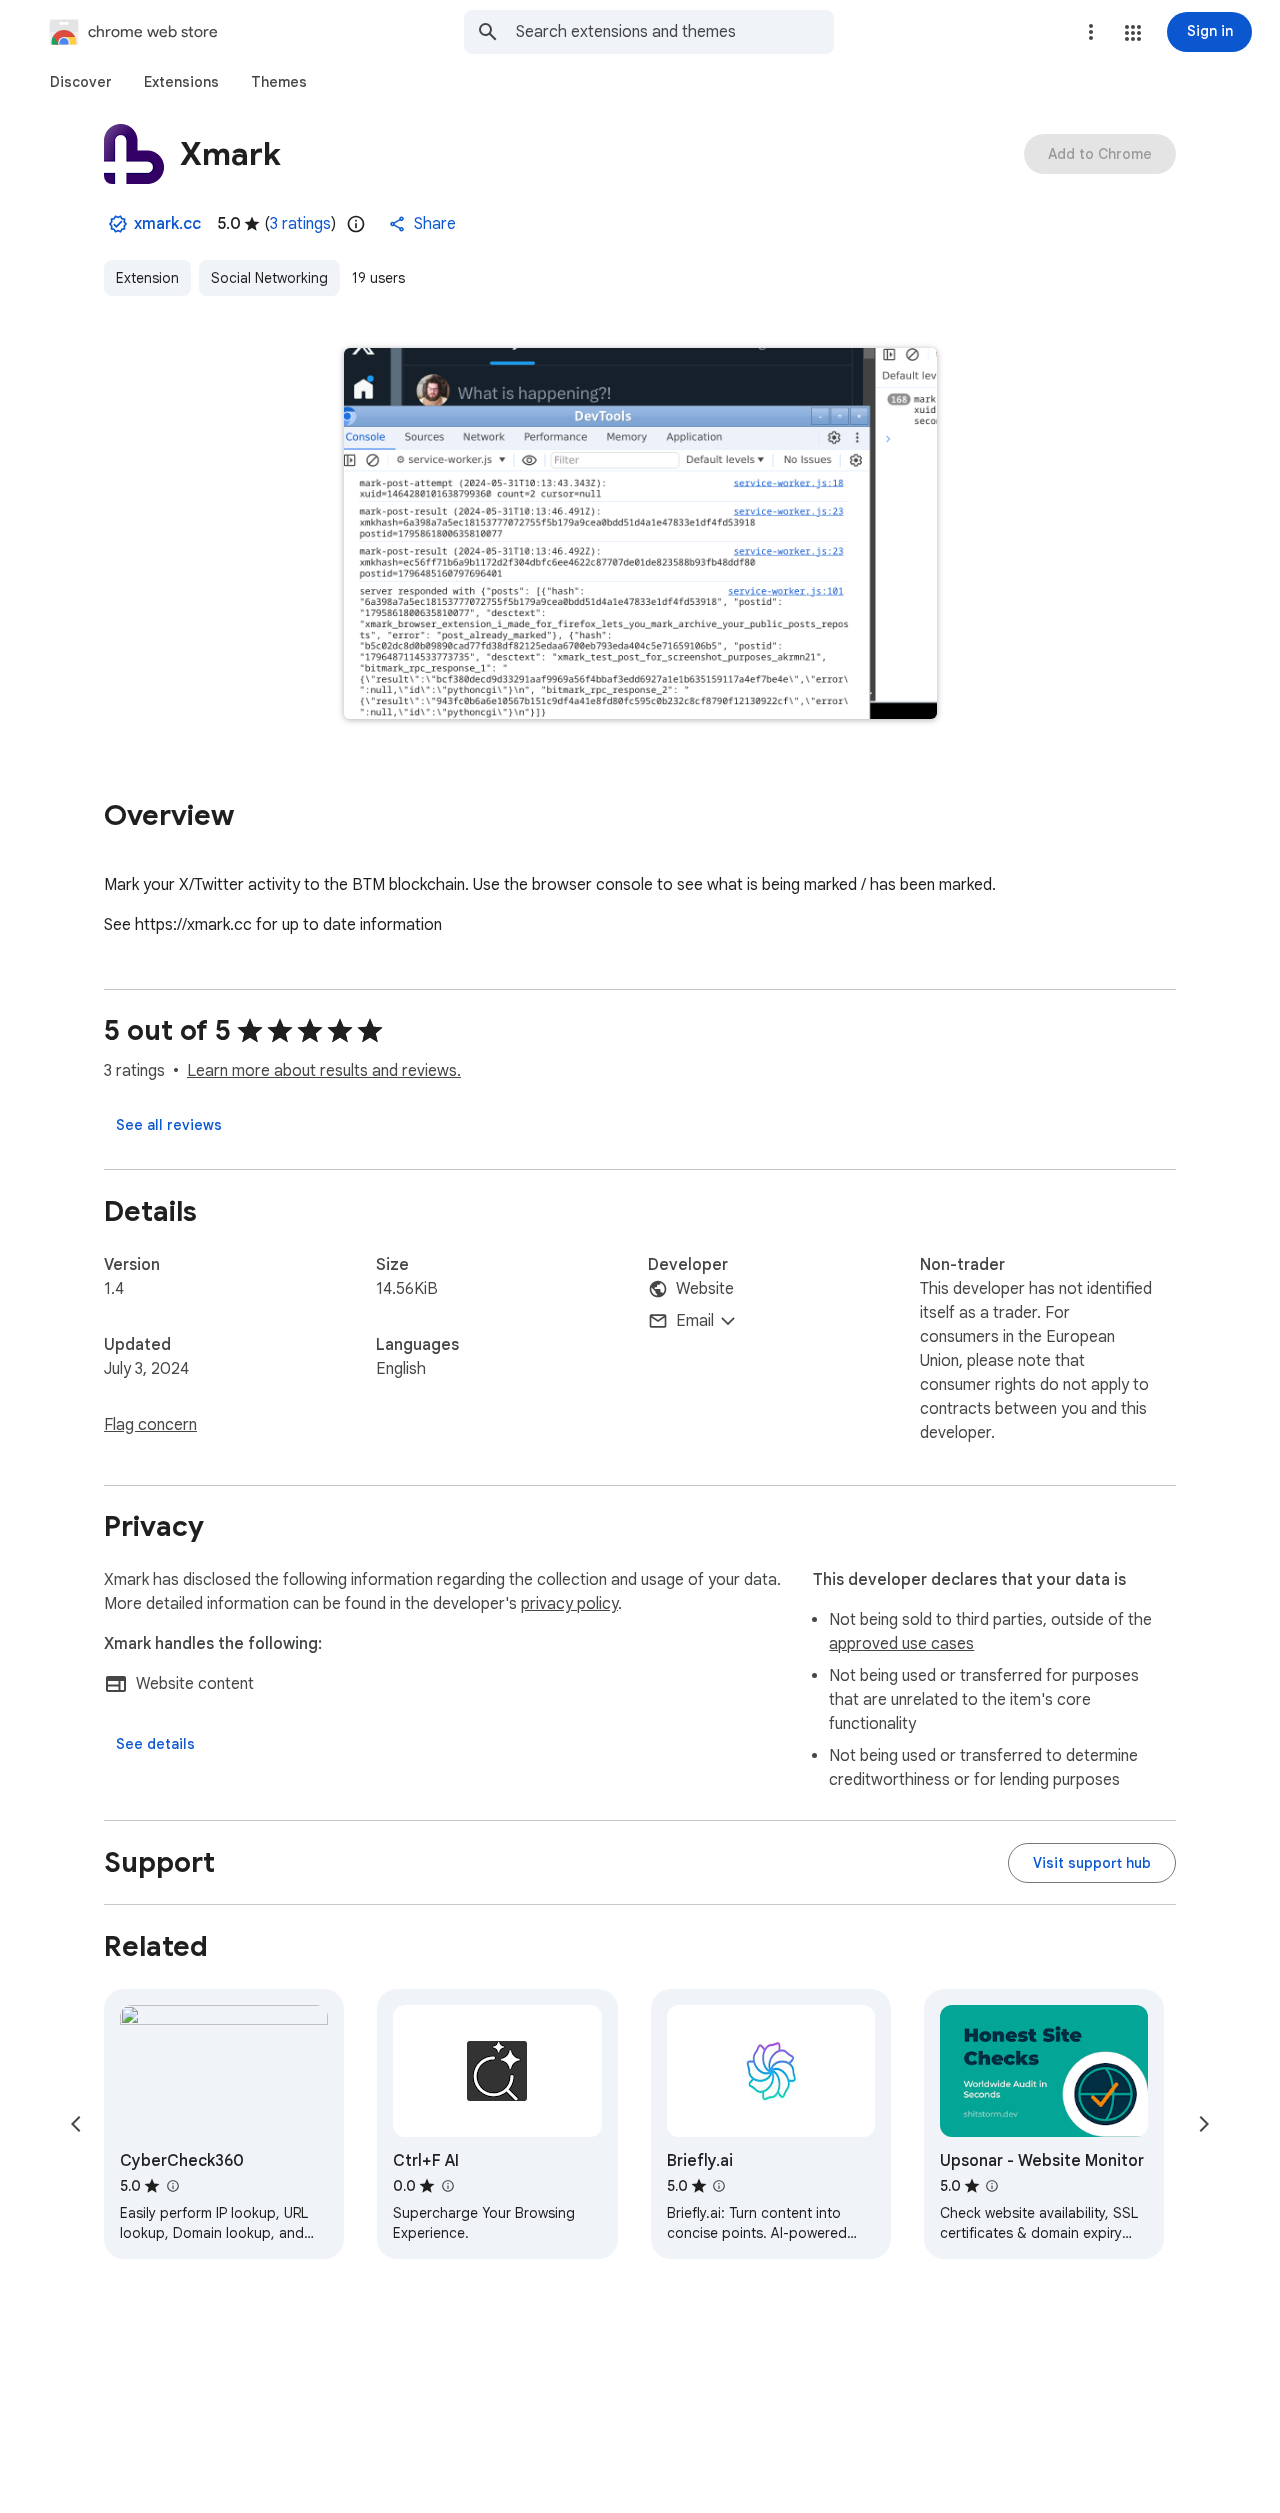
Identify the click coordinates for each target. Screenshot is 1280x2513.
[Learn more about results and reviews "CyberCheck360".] (172, 2186)
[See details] (155, 1744)
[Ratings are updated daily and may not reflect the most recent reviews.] (356, 224)
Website (705, 1289)
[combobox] (675, 32)
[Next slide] (1204, 2124)
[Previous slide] (76, 2124)
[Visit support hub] (1092, 1863)
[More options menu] (1091, 32)
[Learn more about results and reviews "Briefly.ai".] (719, 2186)
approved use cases (901, 1644)
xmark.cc (167, 224)
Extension (147, 278)
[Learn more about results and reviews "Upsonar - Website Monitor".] (992, 2186)
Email (695, 1321)
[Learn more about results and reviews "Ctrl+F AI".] (447, 2186)
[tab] (81, 82)
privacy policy (569, 1604)
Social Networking (269, 278)
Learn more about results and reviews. (324, 1071)
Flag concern (150, 1425)
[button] (1133, 33)
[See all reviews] (169, 1125)
